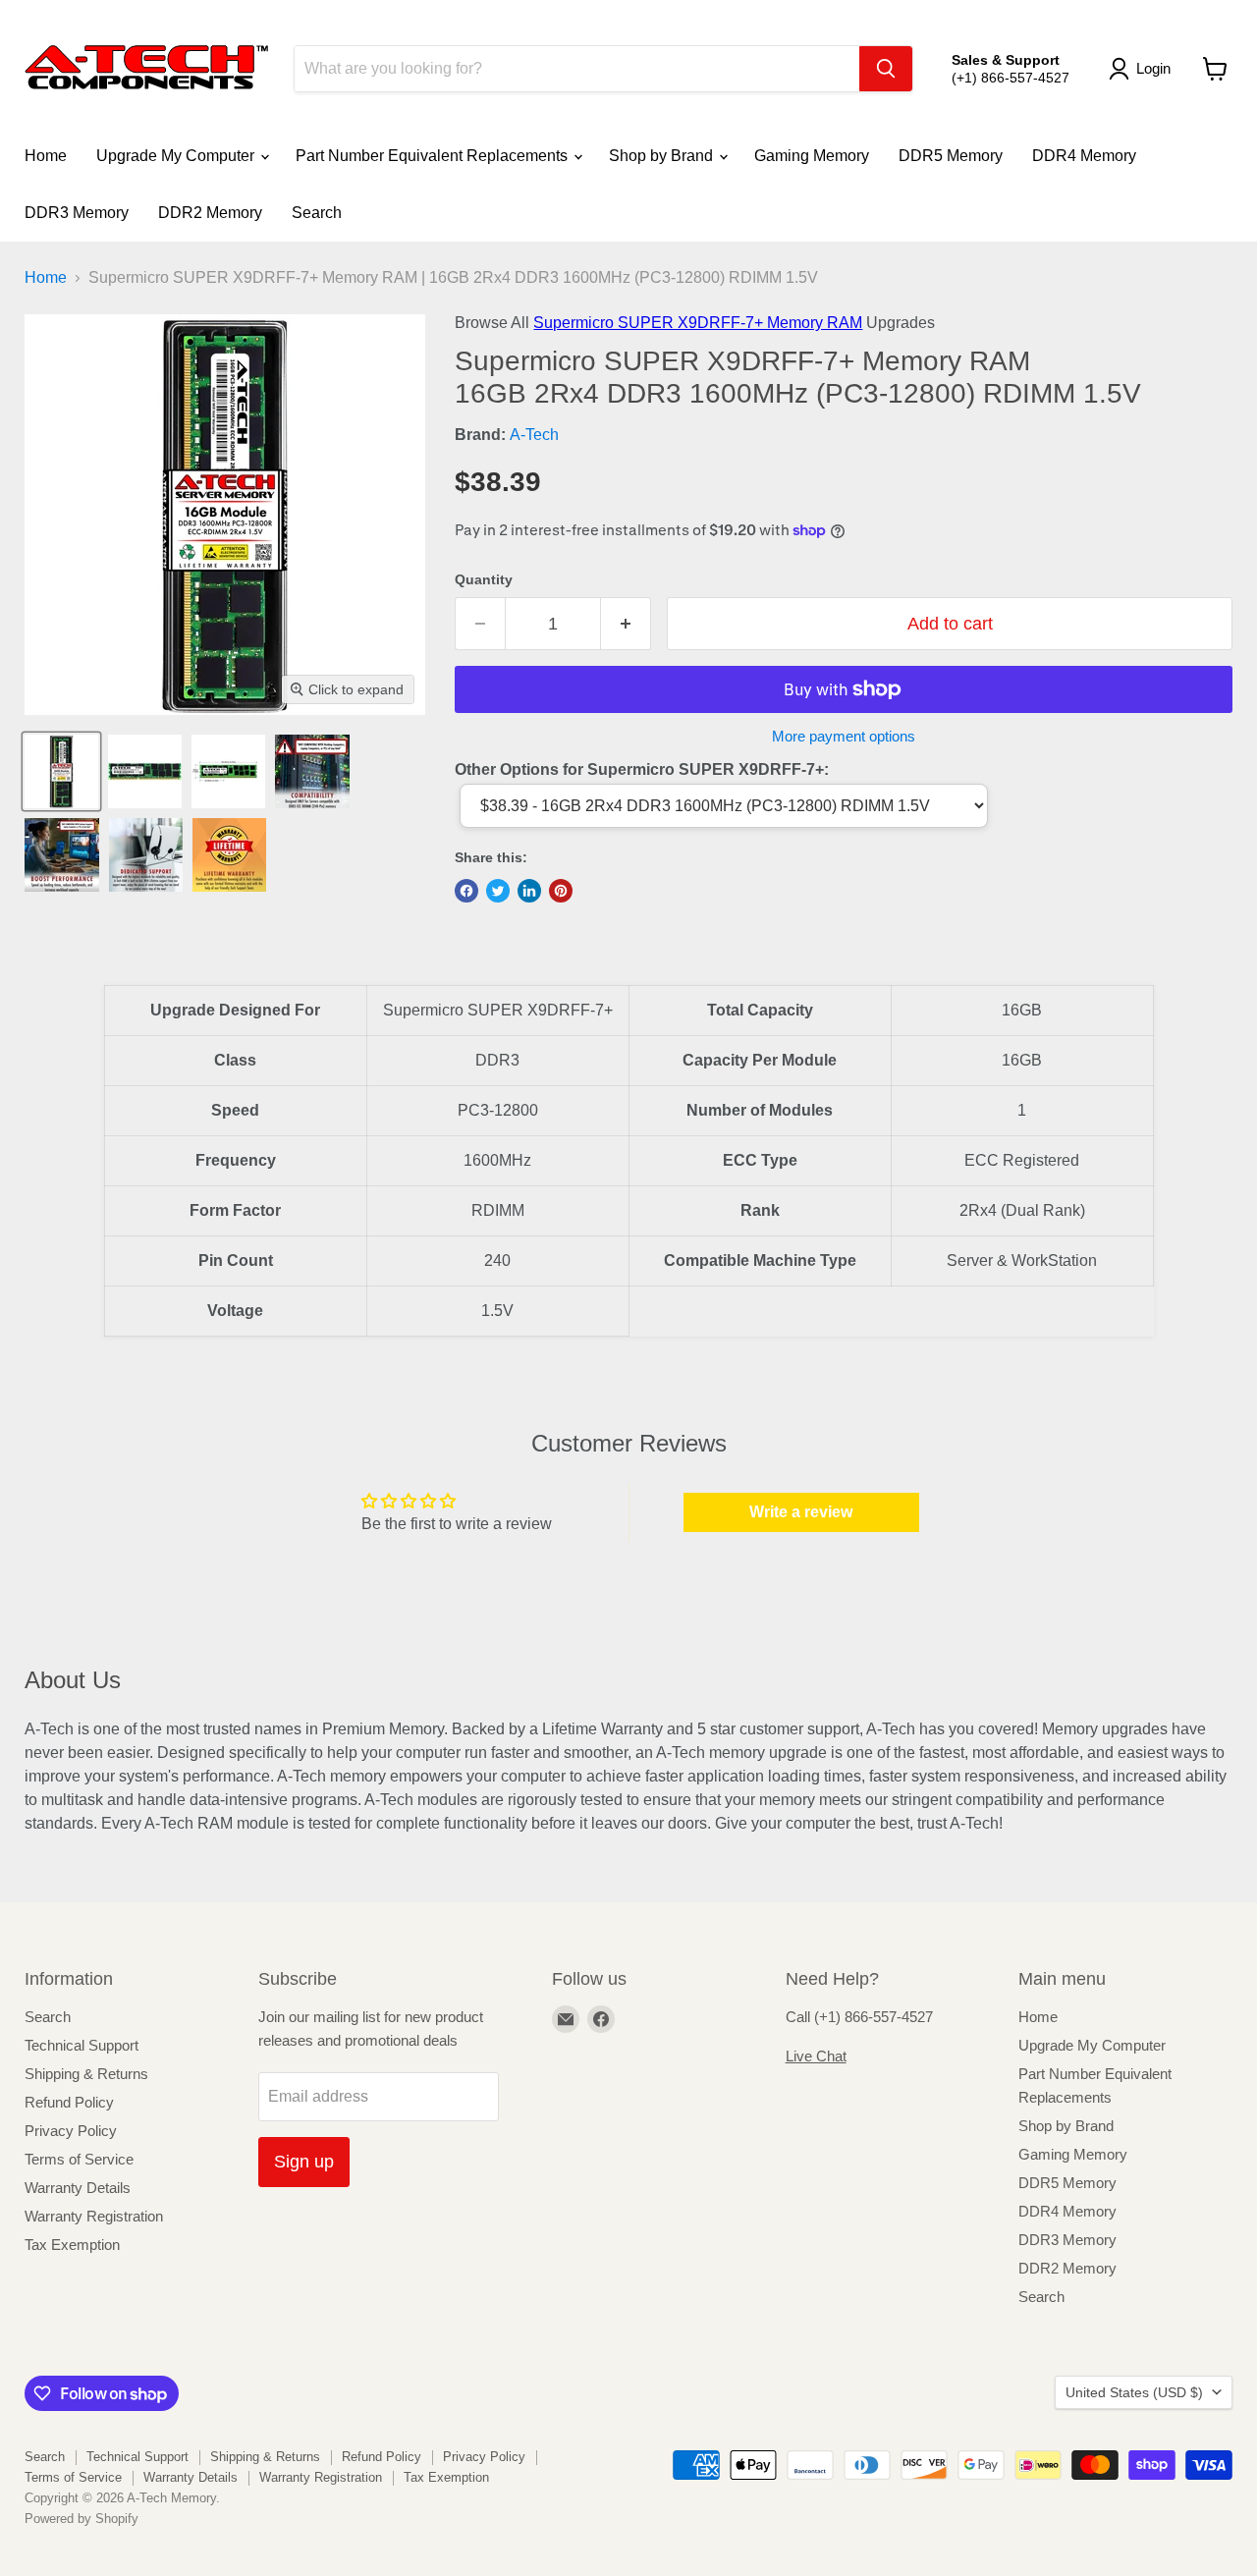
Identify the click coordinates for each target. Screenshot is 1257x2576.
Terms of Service (79, 2159)
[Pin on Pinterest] (561, 891)
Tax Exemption (72, 2245)
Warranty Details (78, 2188)
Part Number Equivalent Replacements (434, 156)
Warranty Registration (94, 2216)
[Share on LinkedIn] (529, 891)
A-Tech (534, 435)
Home (46, 156)
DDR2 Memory (210, 213)
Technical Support (82, 2045)
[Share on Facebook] (466, 891)
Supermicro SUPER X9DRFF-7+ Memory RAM (698, 323)
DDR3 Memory (77, 213)
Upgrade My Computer (177, 156)
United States (1134, 2392)
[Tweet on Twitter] (498, 891)
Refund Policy (69, 2102)
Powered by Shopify (82, 2519)
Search (317, 213)
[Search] (886, 69)
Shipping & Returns (86, 2074)
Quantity (484, 579)
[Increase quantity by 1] (626, 624)
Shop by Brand (663, 156)
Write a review (801, 1512)
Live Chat (816, 2056)
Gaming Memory (812, 156)
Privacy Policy (71, 2131)
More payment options (844, 736)
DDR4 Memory (1084, 156)
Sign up (304, 2162)
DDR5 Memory (951, 156)
